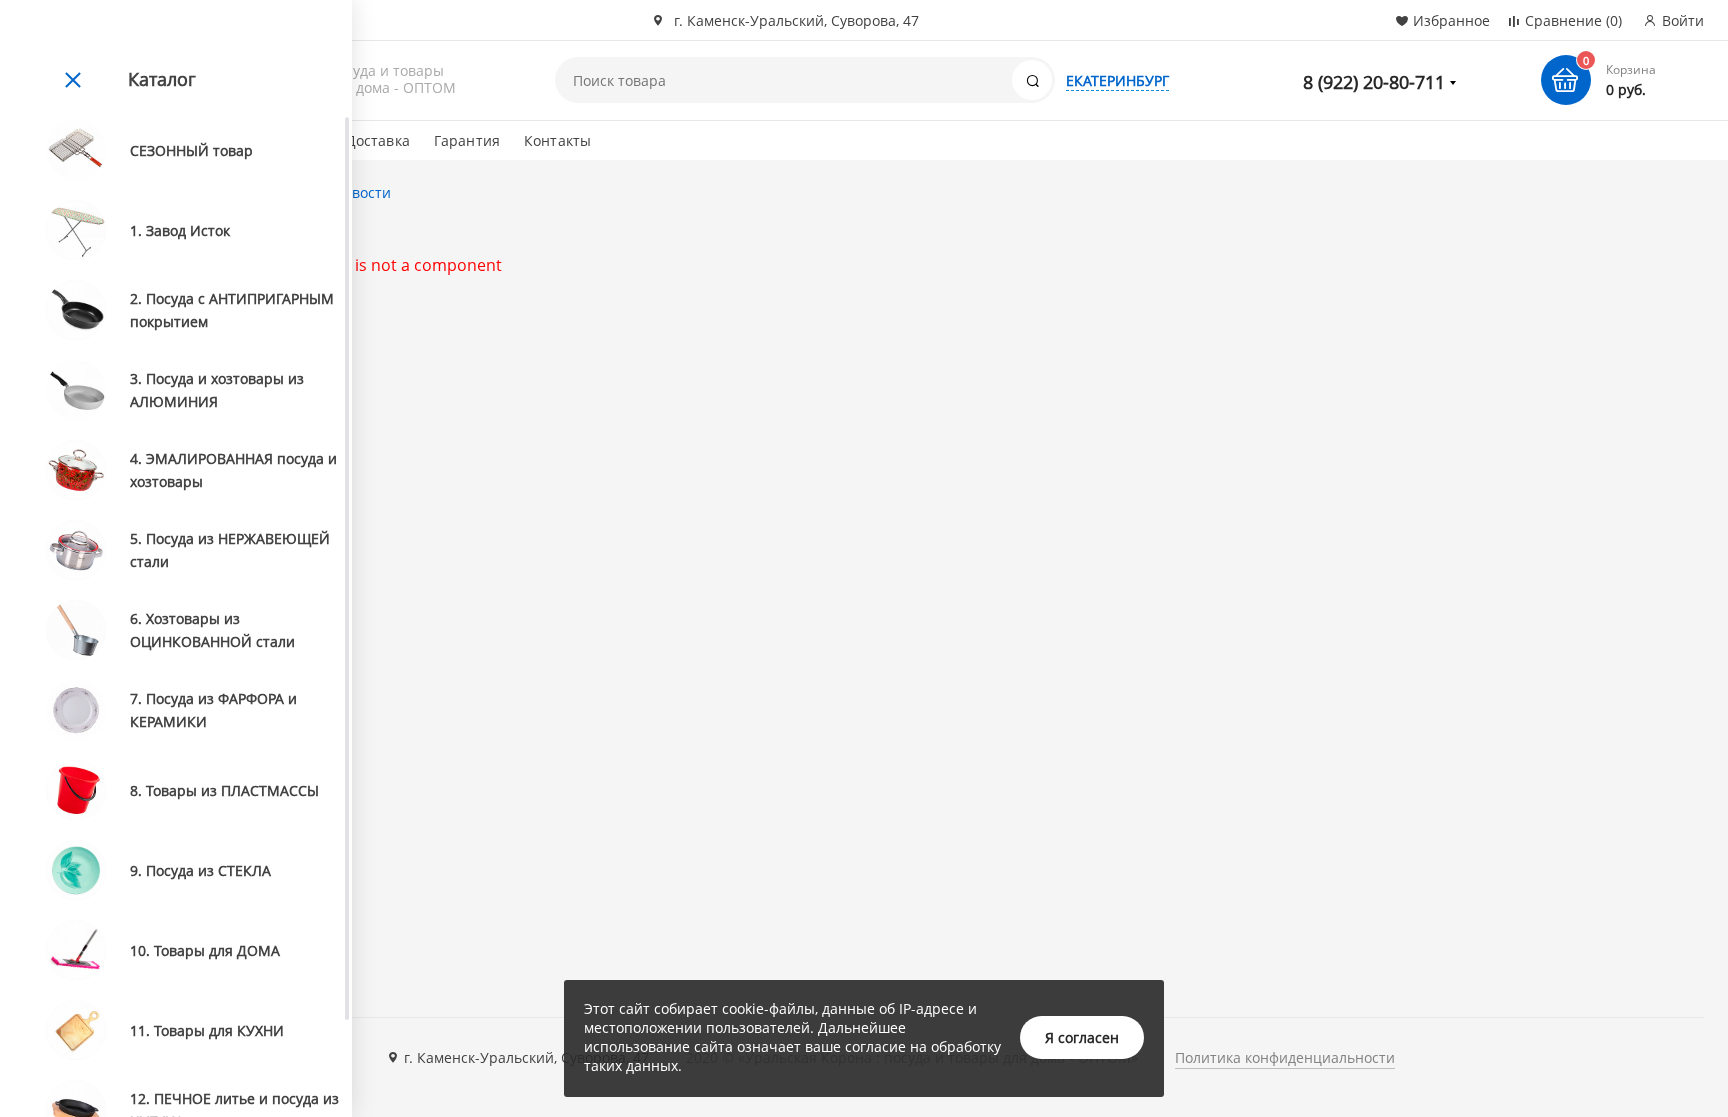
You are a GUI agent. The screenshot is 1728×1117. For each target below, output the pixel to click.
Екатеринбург (1117, 80)
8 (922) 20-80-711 (1374, 82)
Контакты (557, 140)
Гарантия (467, 140)
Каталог (162, 79)
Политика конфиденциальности (1285, 1057)
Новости (362, 192)
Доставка (378, 140)
